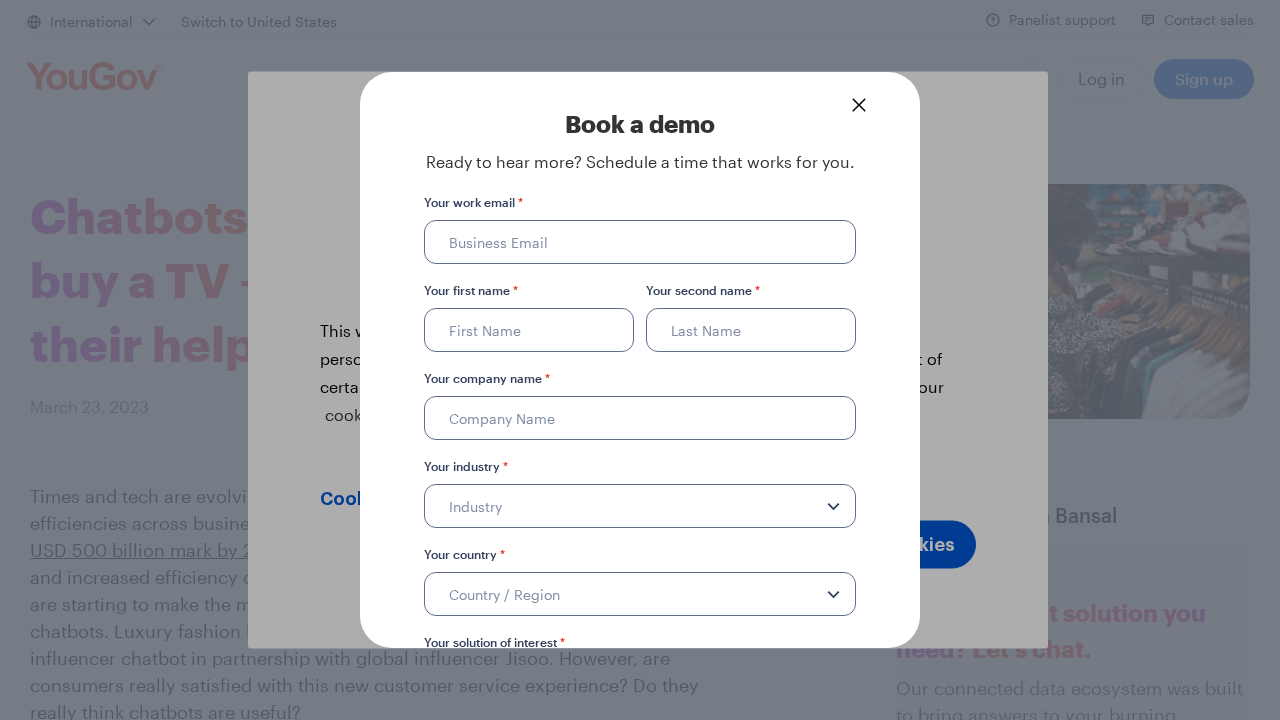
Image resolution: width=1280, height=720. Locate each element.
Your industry (466, 466)
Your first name (471, 290)
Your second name (703, 290)
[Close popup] (859, 105)
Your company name (487, 378)
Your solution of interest (494, 642)
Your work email (473, 202)
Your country (464, 554)
